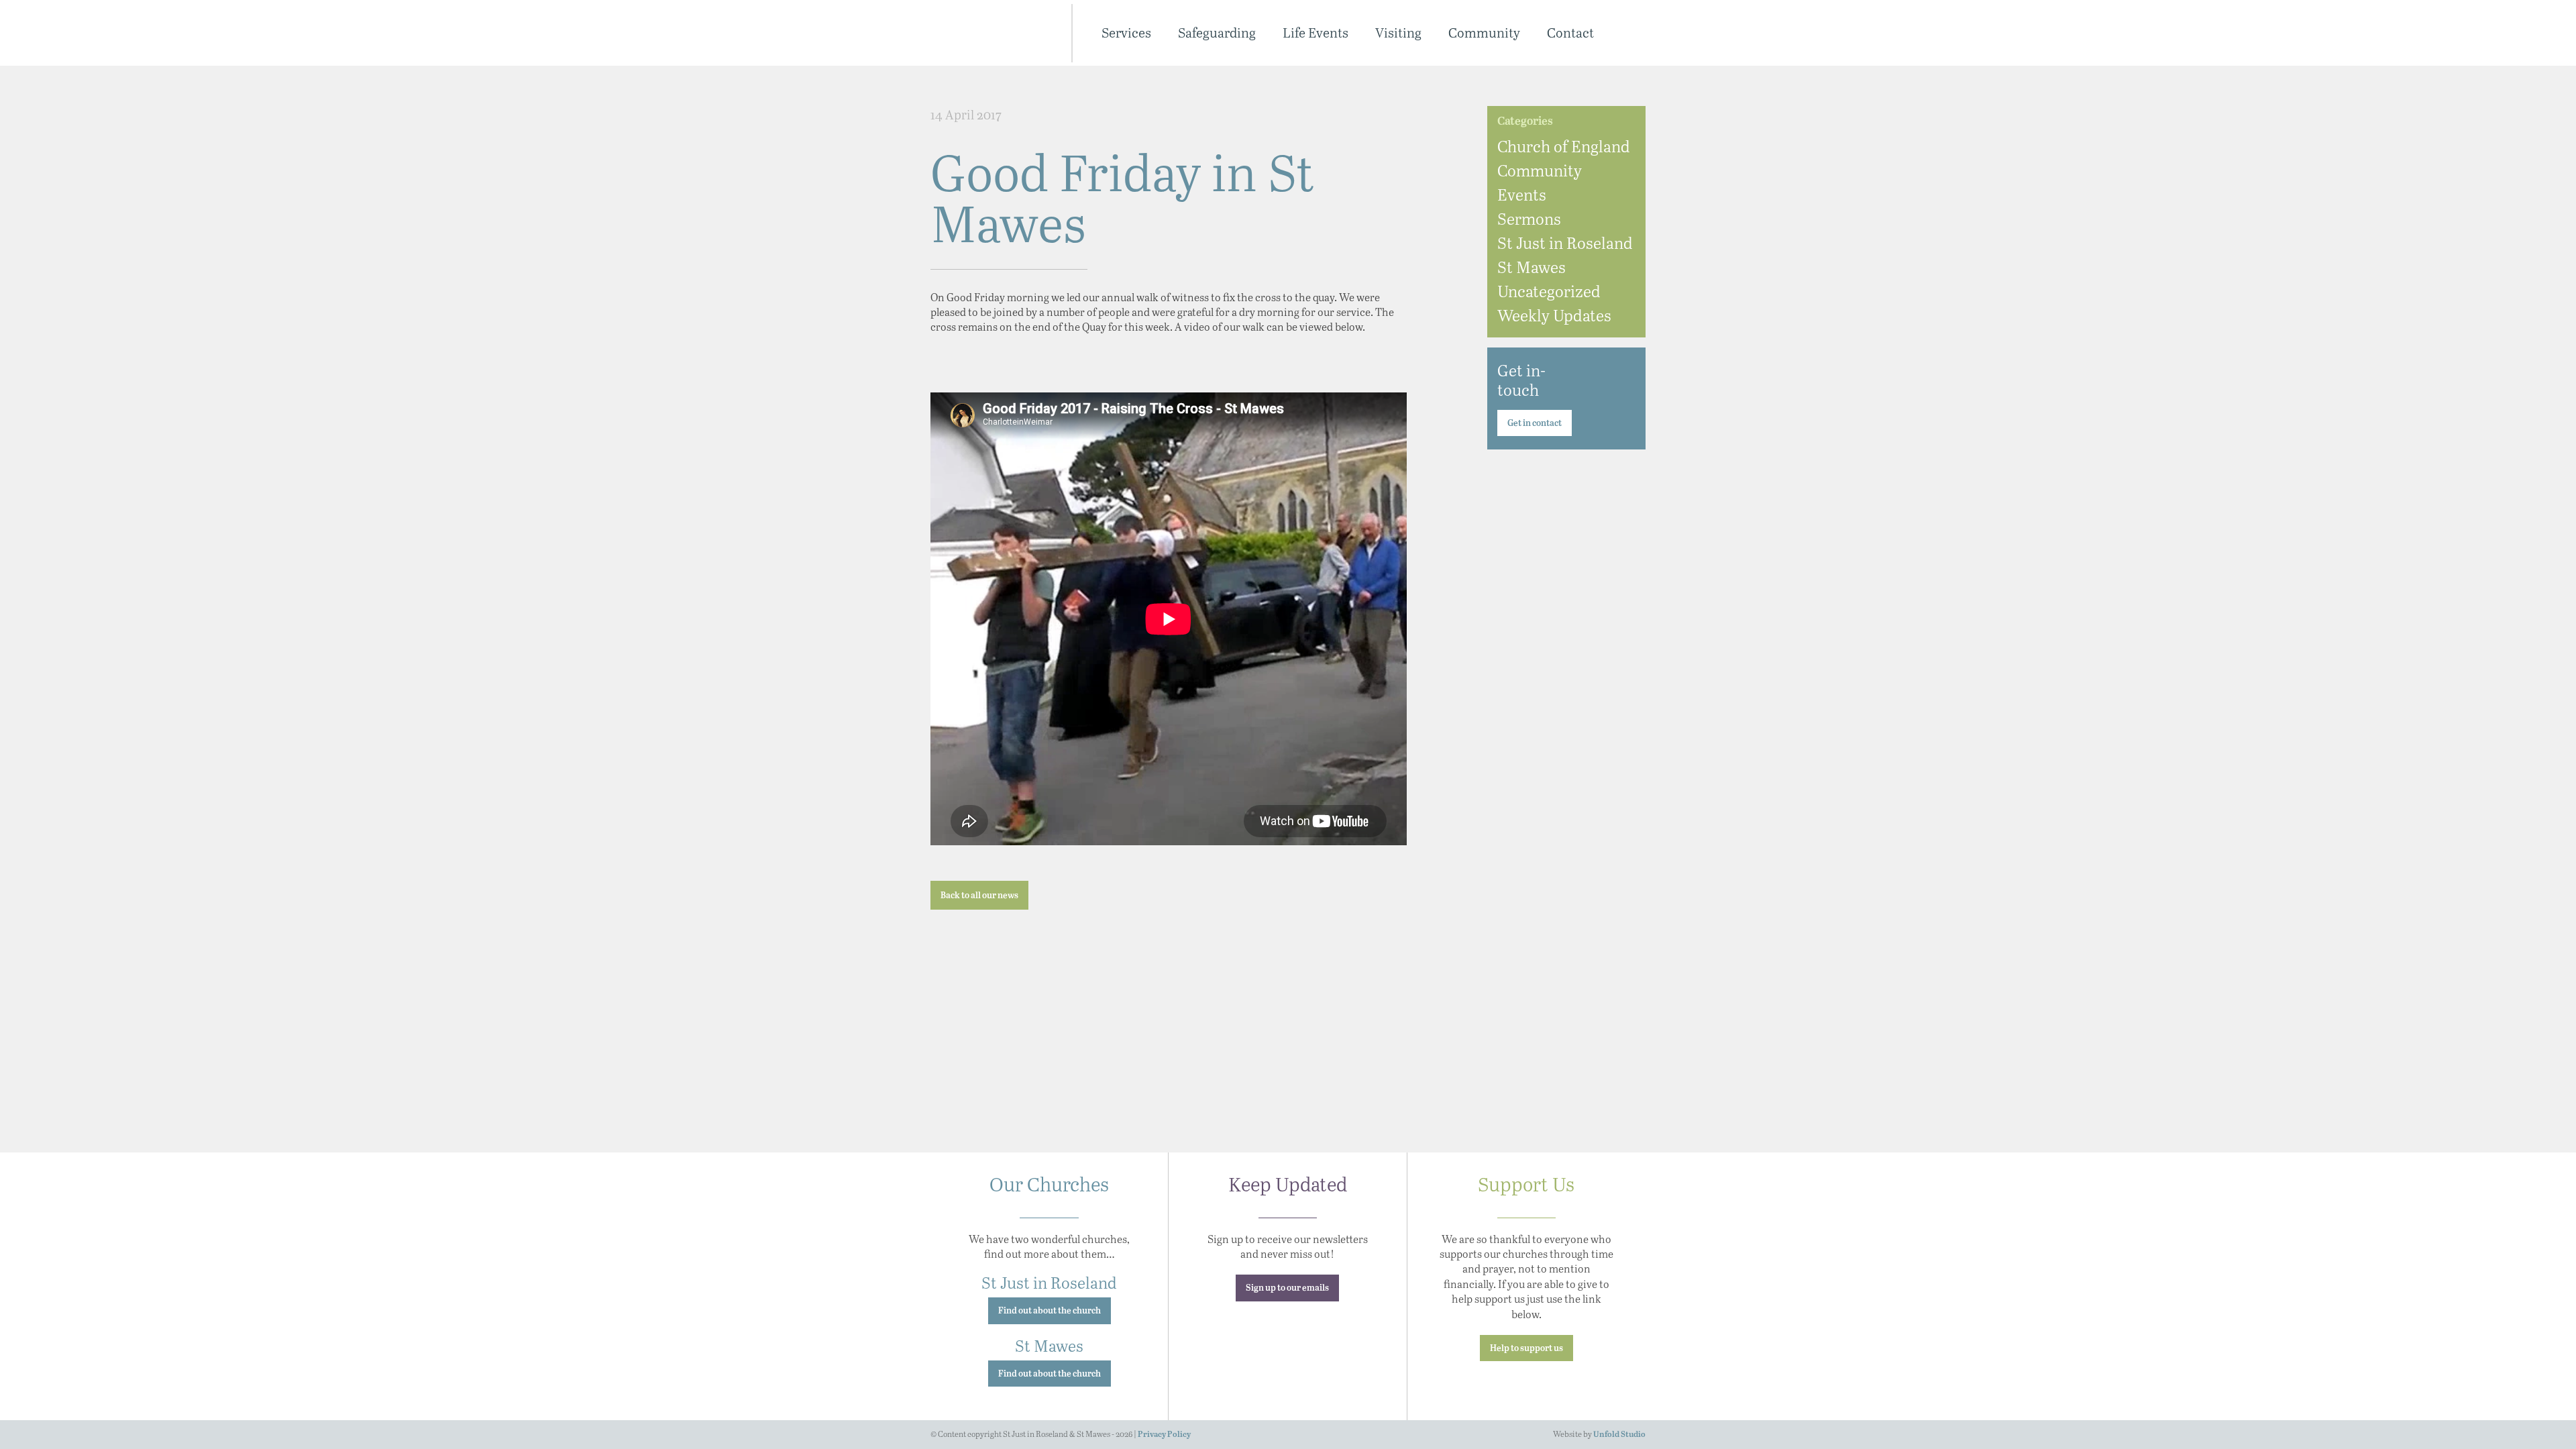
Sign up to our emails (1287, 1288)
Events (1522, 194)
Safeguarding (1217, 33)
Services (1126, 33)
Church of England (1564, 146)
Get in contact (1535, 424)
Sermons (1529, 218)
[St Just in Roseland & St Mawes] (992, 33)
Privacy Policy (1164, 1435)
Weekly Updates (1554, 315)
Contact (1570, 33)
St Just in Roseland (1565, 243)
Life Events (1316, 33)
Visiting (1398, 33)
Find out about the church (1050, 1311)
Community (1484, 33)
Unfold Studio (1619, 1435)
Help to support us (1526, 1349)
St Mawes (1532, 267)
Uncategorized (1549, 291)
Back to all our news (979, 896)
